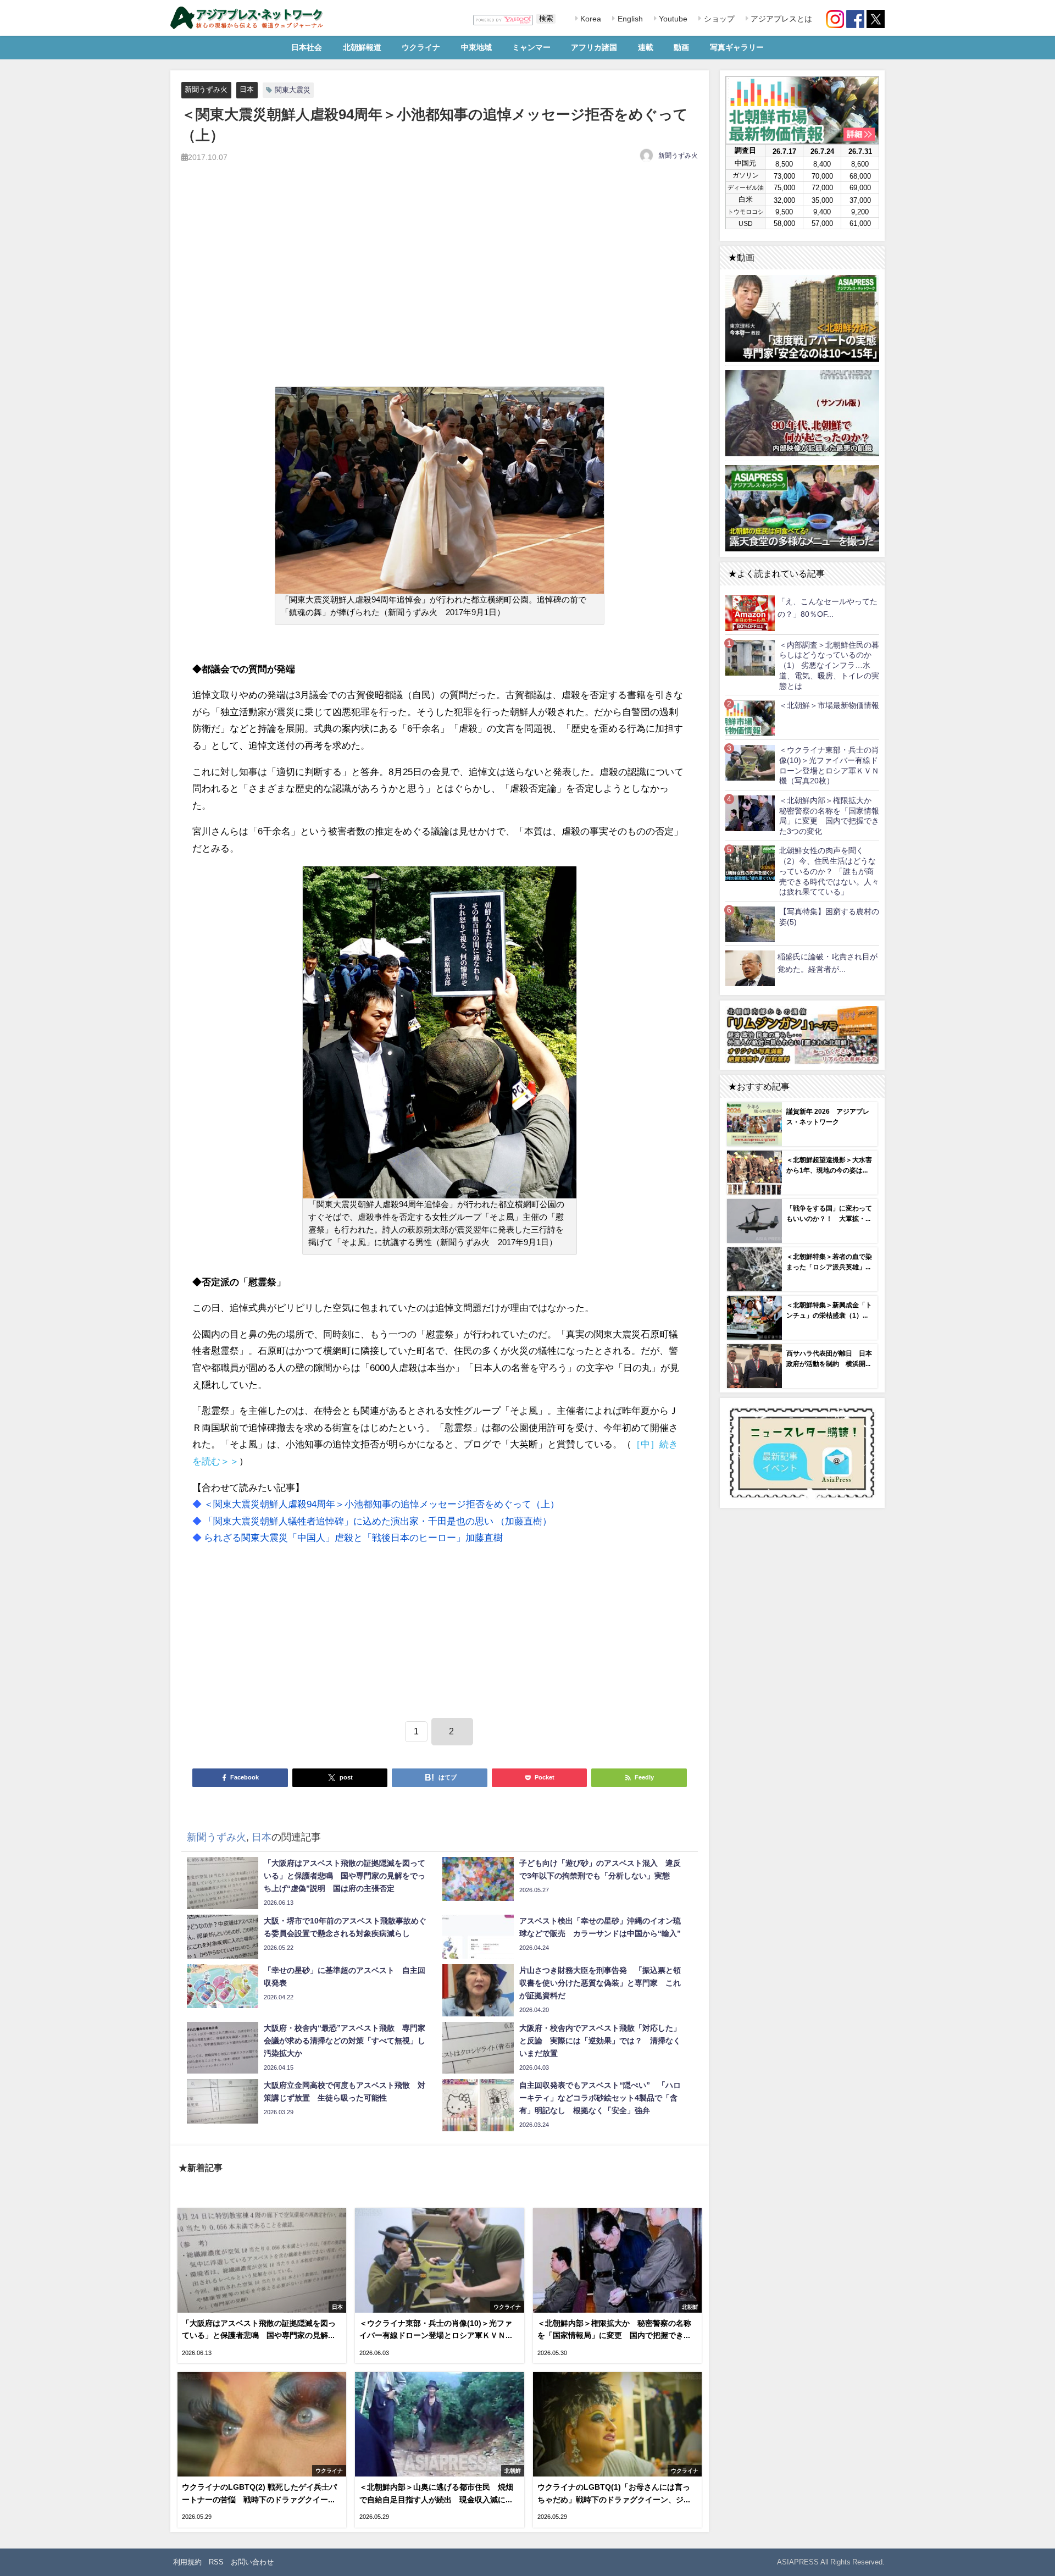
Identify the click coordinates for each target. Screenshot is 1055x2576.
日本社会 (307, 47)
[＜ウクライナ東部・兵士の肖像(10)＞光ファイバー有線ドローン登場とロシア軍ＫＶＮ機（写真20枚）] (750, 762)
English (629, 19)
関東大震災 (293, 90)
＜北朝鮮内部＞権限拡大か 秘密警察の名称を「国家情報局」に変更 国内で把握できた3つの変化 (829, 816)
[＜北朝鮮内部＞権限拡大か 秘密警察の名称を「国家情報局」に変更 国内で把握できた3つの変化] (750, 813)
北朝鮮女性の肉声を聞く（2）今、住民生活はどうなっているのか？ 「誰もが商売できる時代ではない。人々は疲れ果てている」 (829, 871)
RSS (216, 2562)
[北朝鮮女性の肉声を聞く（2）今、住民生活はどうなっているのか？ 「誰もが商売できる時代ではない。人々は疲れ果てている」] (750, 863)
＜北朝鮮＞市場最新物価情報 (829, 705)
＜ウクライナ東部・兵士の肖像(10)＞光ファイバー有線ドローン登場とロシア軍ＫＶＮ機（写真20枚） (829, 765)
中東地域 (476, 47)
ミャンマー (531, 47)
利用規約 (187, 2562)
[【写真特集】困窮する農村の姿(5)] (750, 924)
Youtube (672, 19)
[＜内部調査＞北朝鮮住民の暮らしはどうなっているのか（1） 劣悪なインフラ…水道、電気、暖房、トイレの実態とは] (750, 657)
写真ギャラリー (737, 47)
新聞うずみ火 (206, 89)
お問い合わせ (252, 2562)
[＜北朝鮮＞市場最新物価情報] (750, 718)
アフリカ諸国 (594, 47)
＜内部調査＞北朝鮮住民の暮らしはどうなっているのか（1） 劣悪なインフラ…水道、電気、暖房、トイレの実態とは (829, 665)
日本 (247, 89)
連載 (646, 47)
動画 (681, 47)
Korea (590, 19)
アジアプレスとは (780, 19)
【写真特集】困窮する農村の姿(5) (829, 917)
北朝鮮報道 (362, 47)
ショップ (718, 19)
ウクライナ (421, 47)
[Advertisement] (440, 283)
